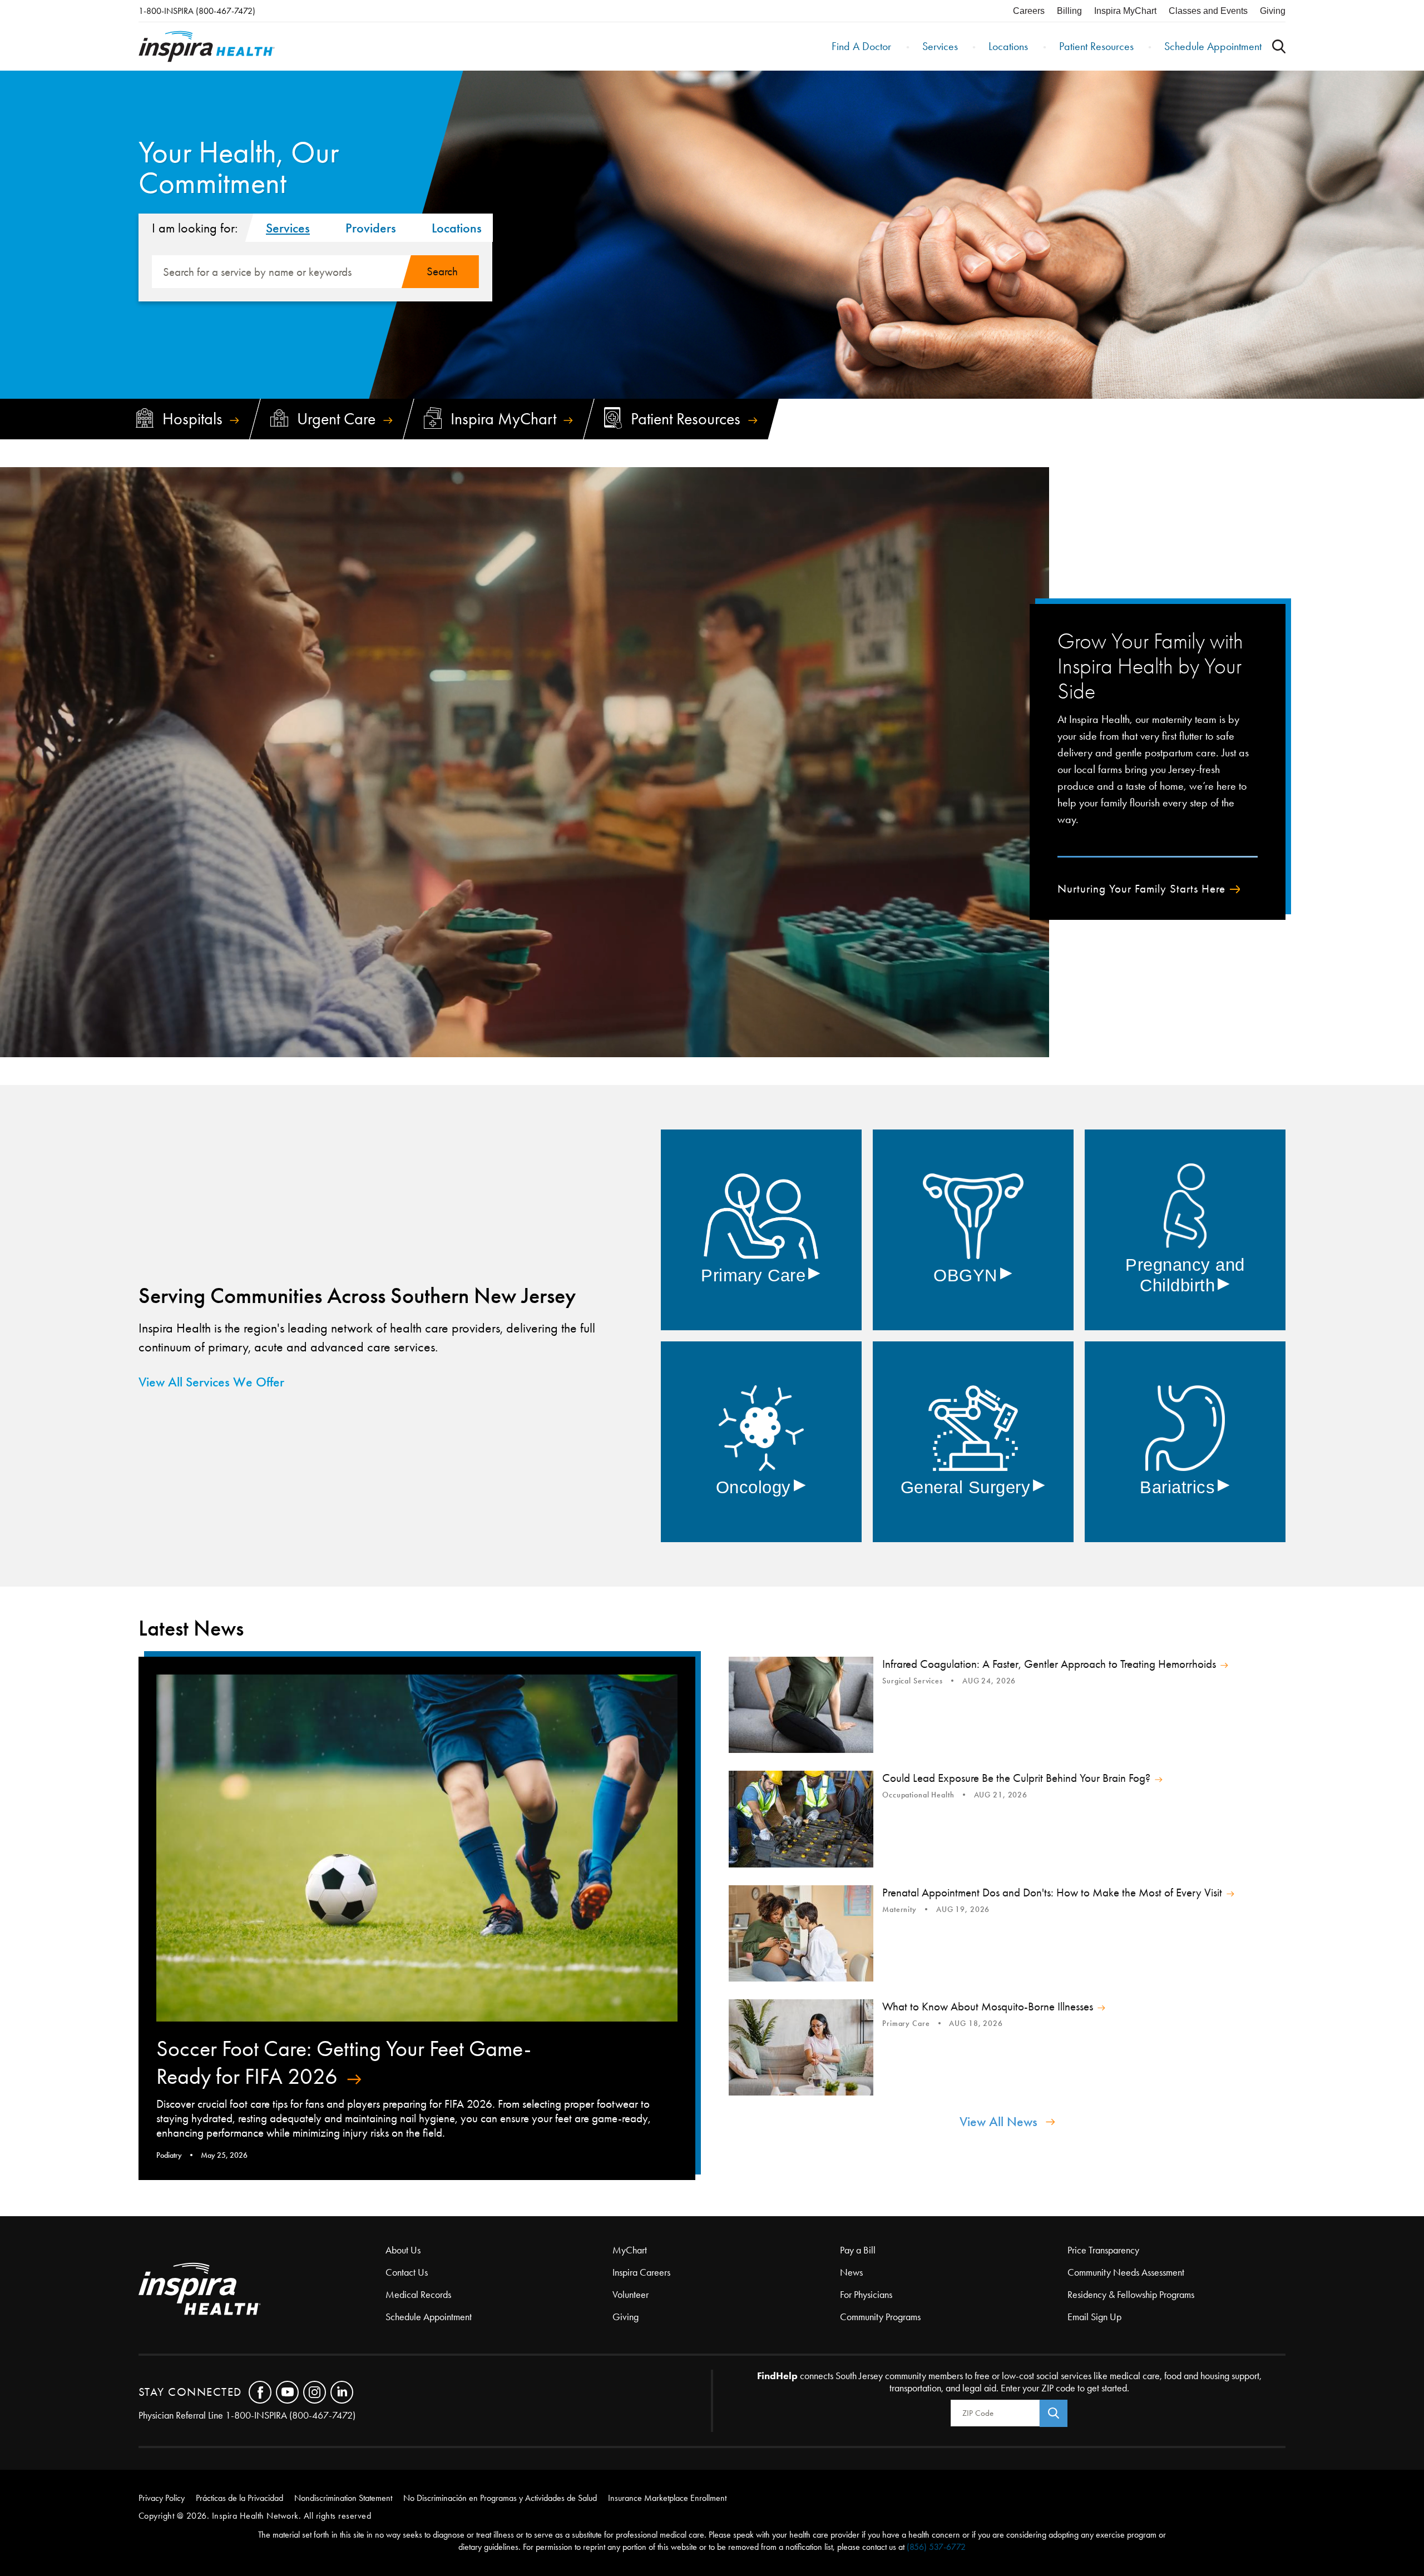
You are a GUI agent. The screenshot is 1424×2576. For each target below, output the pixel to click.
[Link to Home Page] (262, 2290)
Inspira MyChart (1125, 11)
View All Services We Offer (211, 1382)
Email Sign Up (1094, 2317)
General (973, 1487)
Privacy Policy (162, 2498)
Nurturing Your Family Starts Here (1141, 889)
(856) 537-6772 (936, 2547)
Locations (1008, 46)
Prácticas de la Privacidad (239, 2498)
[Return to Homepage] (207, 46)
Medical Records (418, 2295)
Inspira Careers (641, 2272)
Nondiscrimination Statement (343, 2498)
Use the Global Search (1279, 46)
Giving (1273, 11)
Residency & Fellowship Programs (1131, 2295)
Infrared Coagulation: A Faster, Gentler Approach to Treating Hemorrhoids (1049, 1664)
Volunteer (631, 2295)
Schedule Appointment (1213, 46)
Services (940, 46)
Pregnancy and (1185, 1275)
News (851, 2272)
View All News (998, 2122)
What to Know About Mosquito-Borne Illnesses (988, 2007)
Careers (1029, 11)
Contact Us (407, 2272)
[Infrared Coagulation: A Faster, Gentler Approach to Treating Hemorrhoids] (801, 1705)
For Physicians (866, 2295)
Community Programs (880, 2317)
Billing (1069, 11)
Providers (371, 228)
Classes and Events (1208, 11)
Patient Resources (1096, 46)
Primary (761, 1275)
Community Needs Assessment (1126, 2272)
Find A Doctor (861, 46)
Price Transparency (1103, 2250)
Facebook (260, 2392)
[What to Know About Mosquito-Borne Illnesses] (801, 2047)
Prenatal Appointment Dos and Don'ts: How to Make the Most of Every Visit (1052, 1893)
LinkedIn (342, 2392)
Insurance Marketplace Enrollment (667, 2498)
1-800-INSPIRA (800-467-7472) (197, 11)
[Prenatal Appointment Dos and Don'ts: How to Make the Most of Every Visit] (801, 1933)
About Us (403, 2250)
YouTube (287, 2392)
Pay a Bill (858, 2250)
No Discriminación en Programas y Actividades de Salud (500, 2498)
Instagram (315, 2392)
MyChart (630, 2250)
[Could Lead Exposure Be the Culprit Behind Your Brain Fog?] (801, 1819)
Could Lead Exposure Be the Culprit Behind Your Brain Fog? (1016, 1778)
